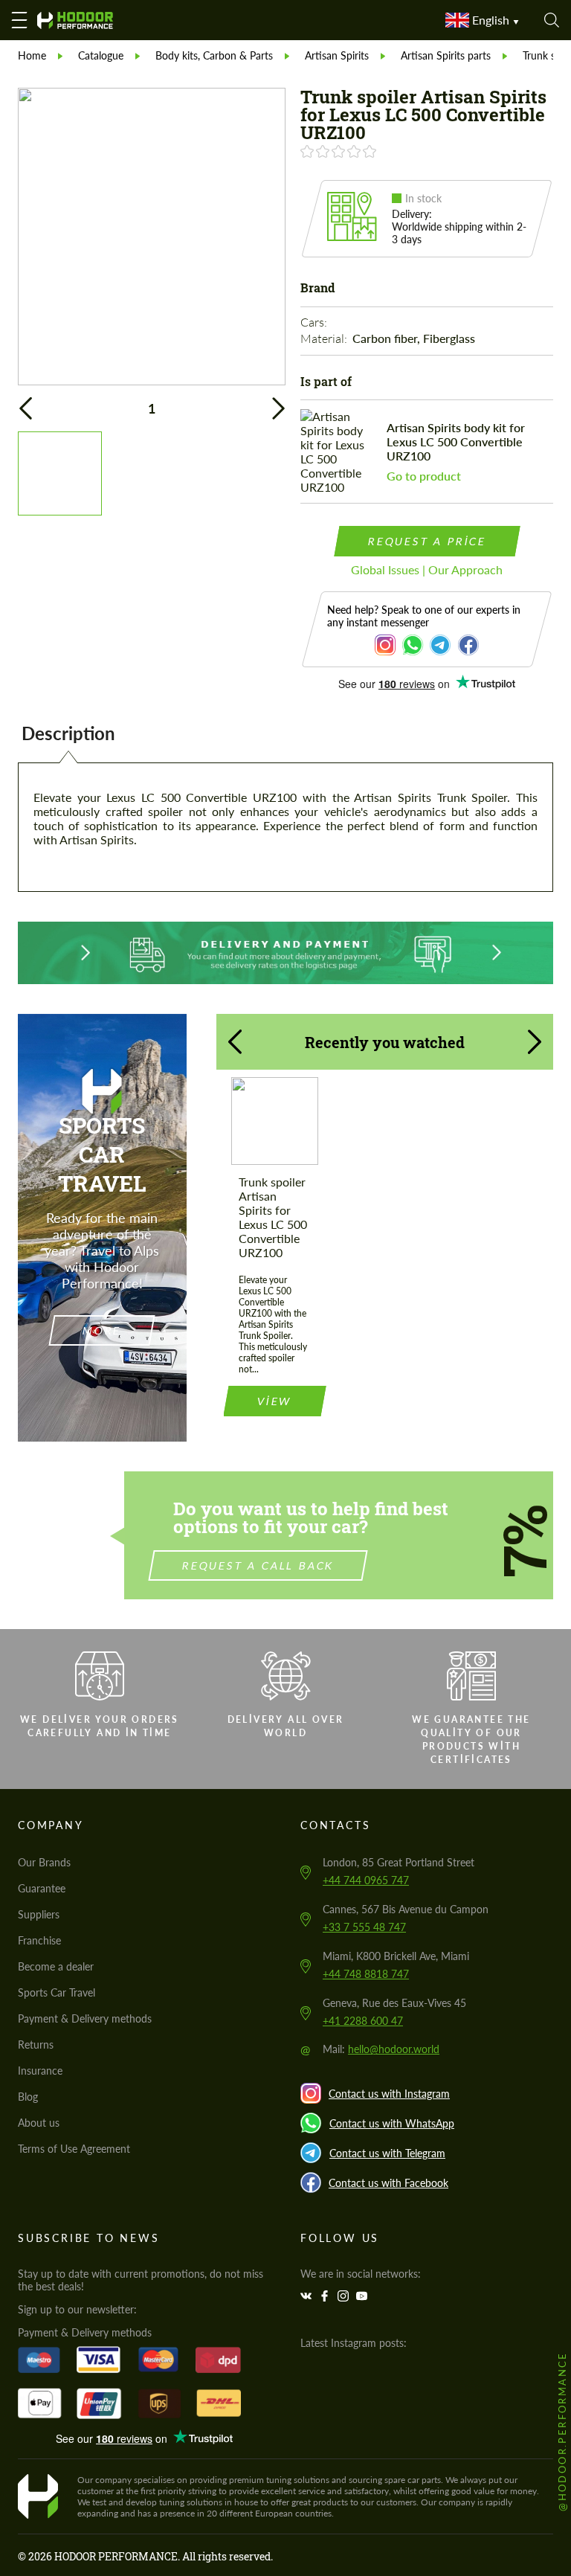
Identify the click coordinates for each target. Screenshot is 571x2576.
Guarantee (42, 1888)
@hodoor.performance (562, 2431)
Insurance (40, 2071)
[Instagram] (345, 2296)
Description (68, 733)
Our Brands (44, 1862)
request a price (427, 541)
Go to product (424, 476)
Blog (28, 2097)
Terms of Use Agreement (74, 2149)
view (274, 1401)
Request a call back (258, 1565)
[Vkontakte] (308, 2296)
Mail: (381, 2049)
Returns (36, 2045)
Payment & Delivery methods (85, 2018)
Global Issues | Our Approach (427, 569)
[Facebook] (326, 2296)
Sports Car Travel (57, 1992)
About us (39, 2123)
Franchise (39, 1940)
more (102, 1330)
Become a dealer (56, 1966)
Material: (325, 338)
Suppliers (39, 1914)
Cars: (315, 322)
